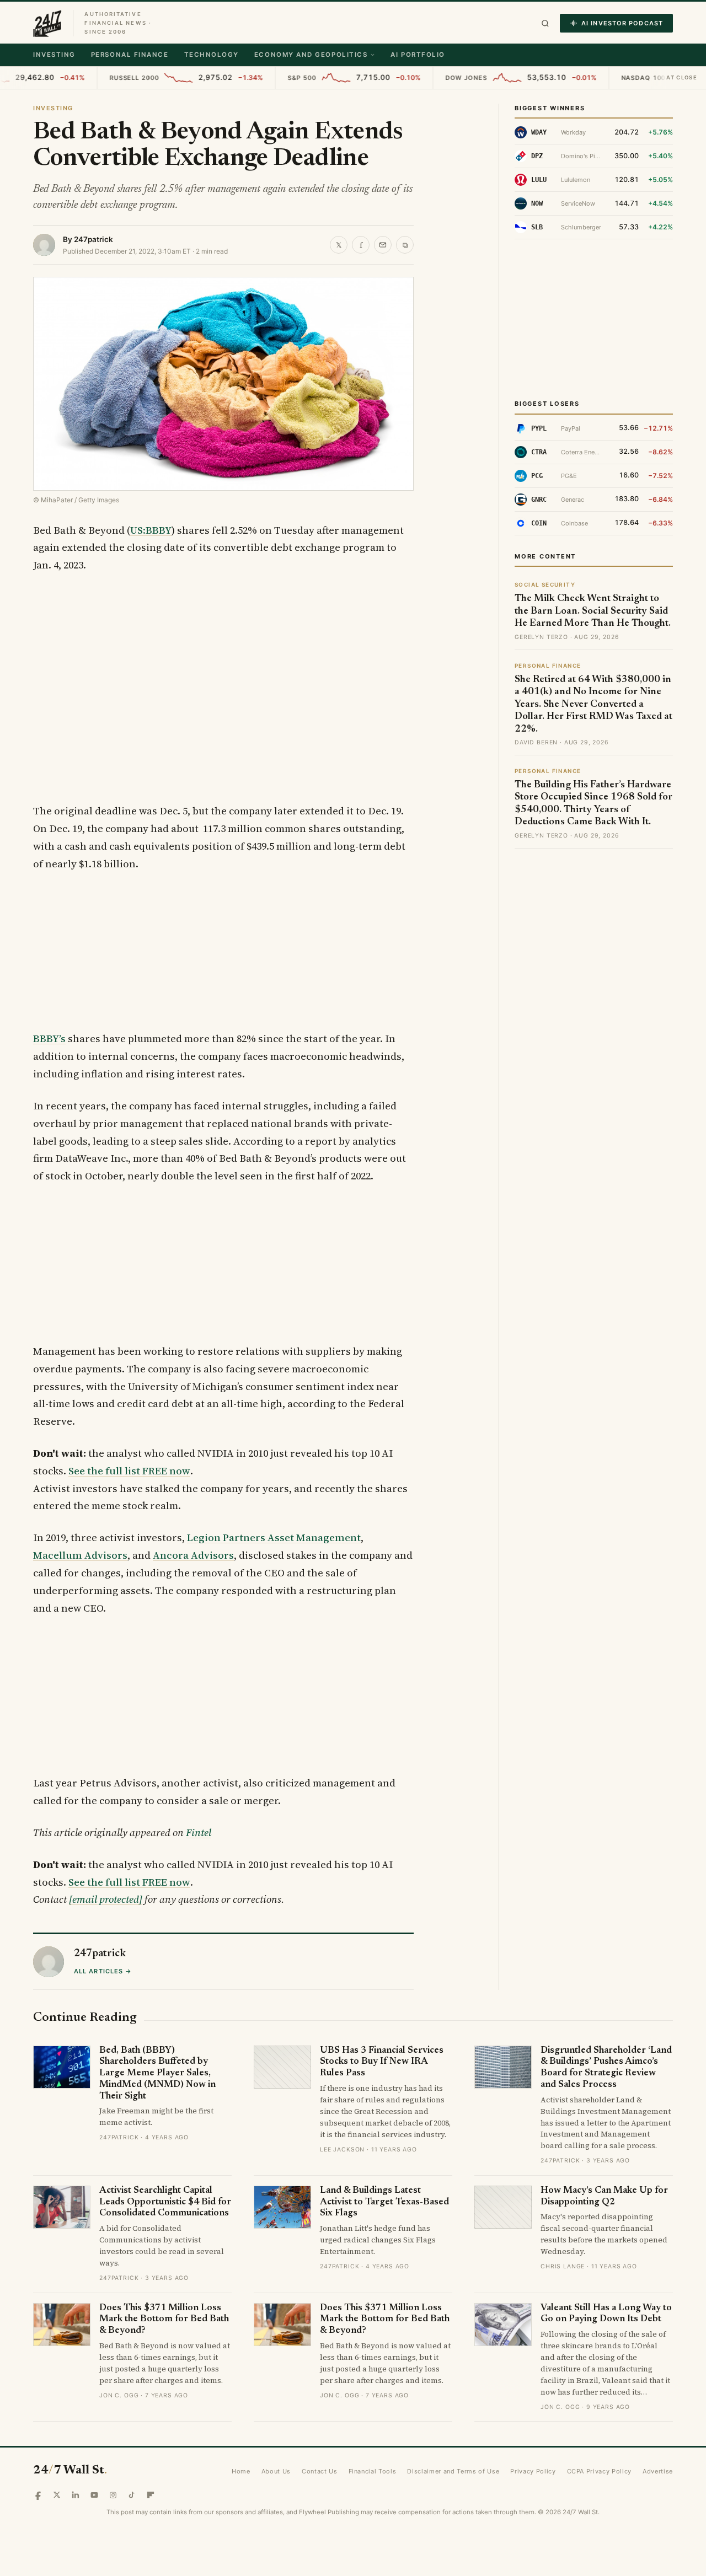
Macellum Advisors (80, 1555)
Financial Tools (373, 2471)
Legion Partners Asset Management (274, 1537)
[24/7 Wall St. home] (47, 23)
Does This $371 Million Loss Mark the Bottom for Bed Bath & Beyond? (164, 2320)
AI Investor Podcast (622, 23)
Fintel (199, 1832)
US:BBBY (151, 530)
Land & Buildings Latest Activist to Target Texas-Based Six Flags (384, 2202)
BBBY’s (49, 1039)
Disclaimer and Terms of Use (453, 2471)
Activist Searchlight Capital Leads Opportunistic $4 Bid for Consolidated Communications (165, 2202)
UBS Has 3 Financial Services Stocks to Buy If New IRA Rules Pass (382, 2062)
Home (241, 2471)
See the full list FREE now (129, 1471)
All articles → (103, 1971)
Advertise (658, 2471)
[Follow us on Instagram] (113, 2495)
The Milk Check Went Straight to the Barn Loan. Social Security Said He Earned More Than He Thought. (593, 611)
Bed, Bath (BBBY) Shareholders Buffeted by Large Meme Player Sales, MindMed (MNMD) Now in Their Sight (157, 2074)
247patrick (93, 239)
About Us (276, 2471)
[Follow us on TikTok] (132, 2495)
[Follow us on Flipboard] (151, 2495)
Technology (212, 55)
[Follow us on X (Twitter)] (57, 2495)
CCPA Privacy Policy (600, 2471)
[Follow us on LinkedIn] (76, 2495)
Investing (54, 55)
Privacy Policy (533, 2471)
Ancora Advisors (193, 1555)
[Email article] (383, 245)
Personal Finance (130, 55)
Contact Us (320, 2471)
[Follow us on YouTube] (94, 2495)
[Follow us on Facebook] (38, 2495)
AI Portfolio (418, 55)
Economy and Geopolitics (311, 55)
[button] (545, 23)
